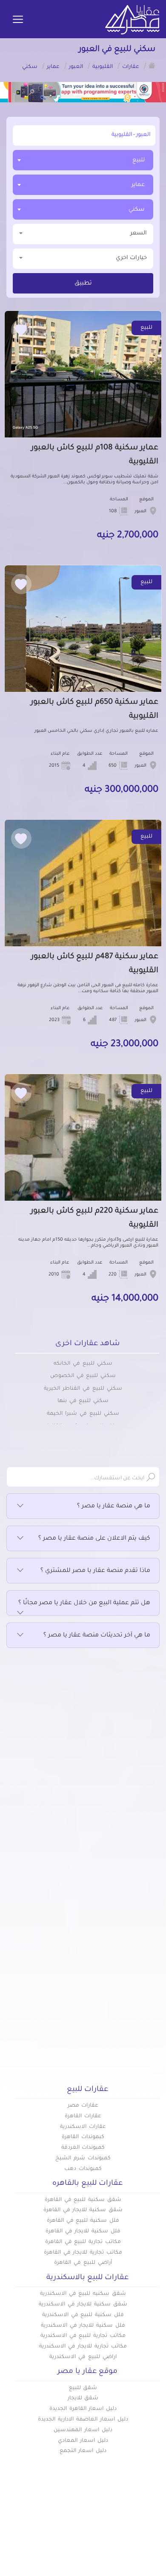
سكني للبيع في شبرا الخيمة (83, 1414)
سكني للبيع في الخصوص (83, 1376)
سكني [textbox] (137, 210)
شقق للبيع (83, 2388)
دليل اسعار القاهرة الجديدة (83, 2409)
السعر (139, 233)
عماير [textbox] (138, 185)
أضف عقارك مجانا (57, 2572)
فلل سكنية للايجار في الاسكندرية (83, 2326)
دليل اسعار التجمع (83, 2451)
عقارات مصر (83, 2106)
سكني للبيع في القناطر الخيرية (83, 1389)
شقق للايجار (83, 2398)
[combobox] (83, 160)
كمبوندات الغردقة (83, 2148)
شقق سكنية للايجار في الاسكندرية (83, 2305)
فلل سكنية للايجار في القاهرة (83, 2232)
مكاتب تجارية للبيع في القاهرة (83, 2242)
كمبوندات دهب (83, 2169)
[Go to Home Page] (152, 65)
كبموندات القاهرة (83, 2137)
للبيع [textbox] (139, 160)
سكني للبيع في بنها (83, 1401)
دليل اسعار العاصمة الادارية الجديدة (83, 2420)
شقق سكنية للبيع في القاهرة (83, 2200)
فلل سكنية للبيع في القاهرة (83, 2221)
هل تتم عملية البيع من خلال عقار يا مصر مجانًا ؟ (84, 1603)
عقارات (150, 2572)
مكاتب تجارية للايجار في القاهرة (83, 2253)
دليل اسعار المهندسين (83, 2430)
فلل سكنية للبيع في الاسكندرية (83, 2315)
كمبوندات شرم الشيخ (83, 2158)
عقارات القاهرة (83, 2116)
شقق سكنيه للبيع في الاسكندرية (83, 2294)
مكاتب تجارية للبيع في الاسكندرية (83, 2336)
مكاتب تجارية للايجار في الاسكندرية (83, 2347)
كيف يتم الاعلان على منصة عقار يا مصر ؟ (94, 1539)
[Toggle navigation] (18, 20)
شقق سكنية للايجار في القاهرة (83, 2210)
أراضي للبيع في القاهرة (83, 2263)
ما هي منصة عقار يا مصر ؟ (114, 1507)
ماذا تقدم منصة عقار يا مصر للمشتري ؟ (95, 1571)
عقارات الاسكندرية (83, 2127)
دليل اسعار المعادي (83, 2441)
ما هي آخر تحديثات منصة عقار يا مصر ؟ (97, 1636)
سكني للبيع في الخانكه (83, 1364)
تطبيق (83, 284)
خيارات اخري (131, 258)
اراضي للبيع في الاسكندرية (83, 2357)
